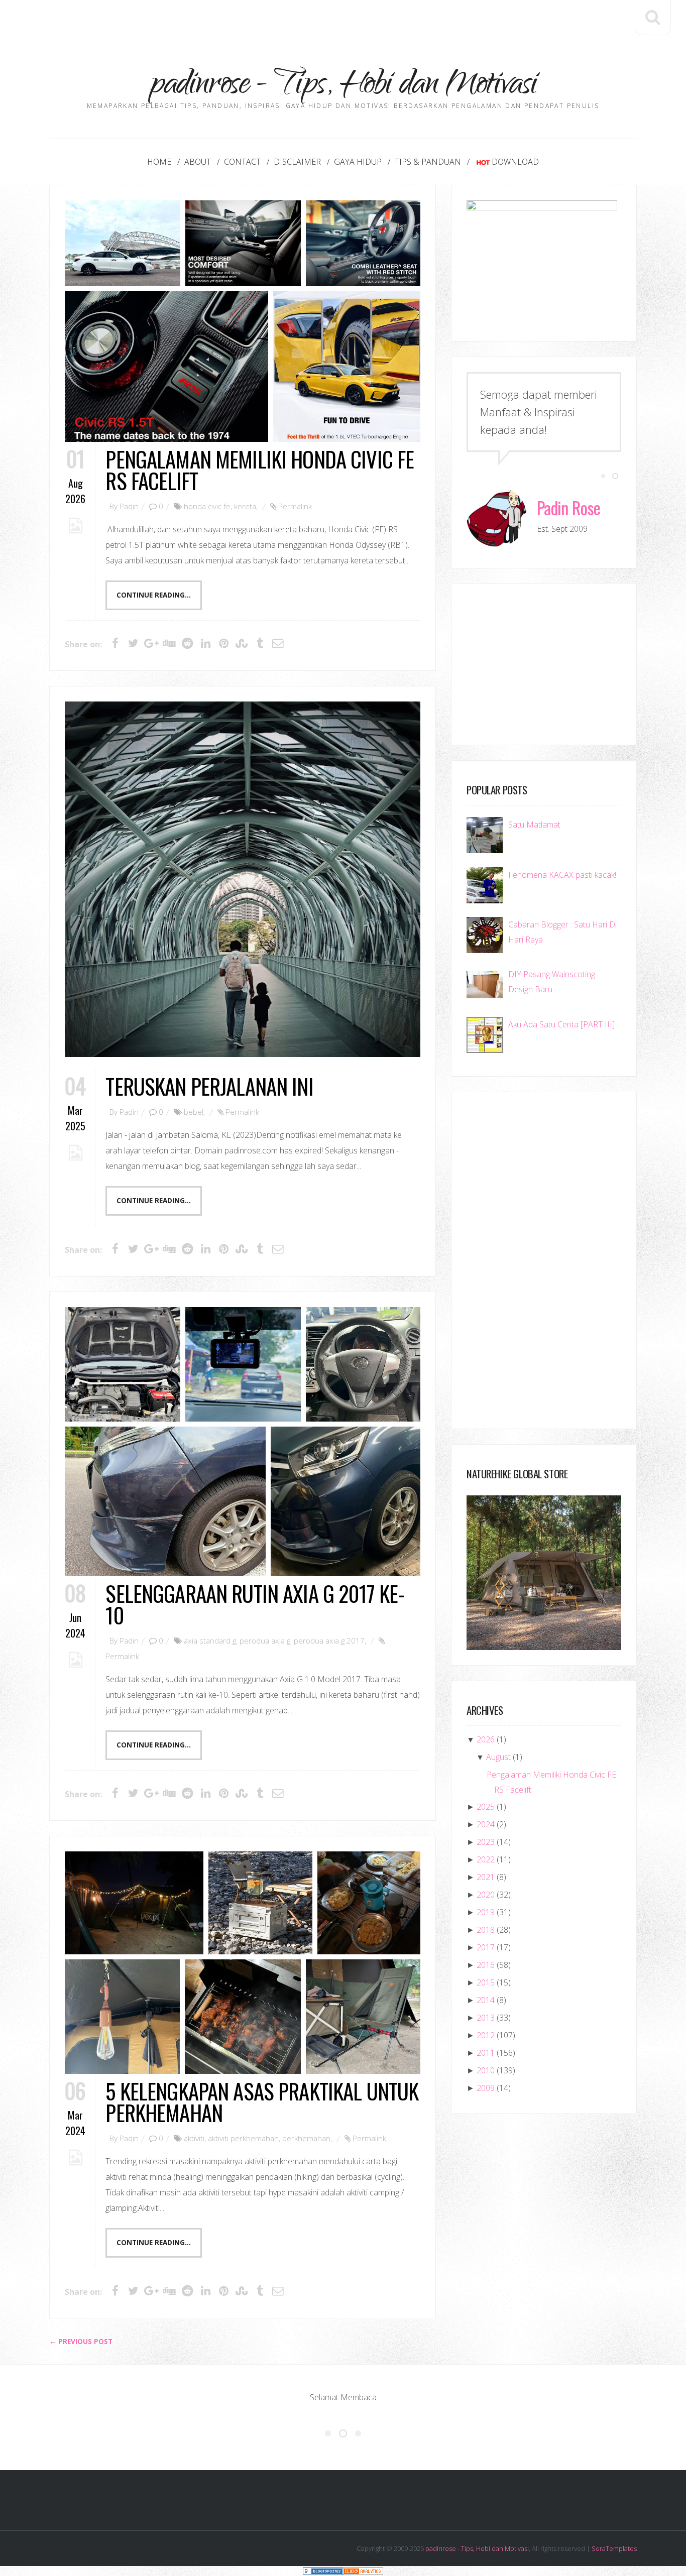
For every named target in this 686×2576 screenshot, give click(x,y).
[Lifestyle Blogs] (323, 2571)
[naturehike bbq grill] (243, 2017)
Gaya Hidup (358, 162)
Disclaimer (297, 162)
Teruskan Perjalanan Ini (209, 1086)
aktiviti (194, 2138)
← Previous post (81, 2341)
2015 (486, 1982)
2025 (486, 1807)
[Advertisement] (343, 23)
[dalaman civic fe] (363, 243)
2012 (486, 2035)
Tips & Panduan (428, 162)
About (198, 162)
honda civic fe (207, 506)
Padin (129, 506)
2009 (486, 2088)
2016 (486, 1965)
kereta (245, 506)
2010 (486, 2070)
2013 (486, 2018)
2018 (486, 1930)
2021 (486, 1877)
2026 (486, 1739)
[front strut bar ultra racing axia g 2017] (123, 1364)
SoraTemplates (614, 2548)
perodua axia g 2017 (329, 1641)
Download (515, 162)
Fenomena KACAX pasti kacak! (562, 875)
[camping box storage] (260, 1903)
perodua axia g (265, 1641)
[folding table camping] (369, 1903)
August (498, 1757)
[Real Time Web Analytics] (363, 2571)
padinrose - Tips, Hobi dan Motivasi (477, 2548)
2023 (486, 1842)
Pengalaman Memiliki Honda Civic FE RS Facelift (260, 470)
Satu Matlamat (534, 825)
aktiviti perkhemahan (243, 2138)
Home (159, 162)
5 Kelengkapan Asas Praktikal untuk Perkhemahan (262, 2101)
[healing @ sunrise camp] (134, 1903)
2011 (486, 2053)
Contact (242, 162)
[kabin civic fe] (243, 243)
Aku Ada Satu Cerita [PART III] (561, 1024)
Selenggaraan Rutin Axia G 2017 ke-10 (255, 1604)
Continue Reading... (154, 595)
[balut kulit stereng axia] (363, 1364)
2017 (486, 1947)
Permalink (295, 506)
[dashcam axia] (243, 1364)
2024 (486, 1824)
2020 (486, 1895)
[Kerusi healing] (363, 2017)
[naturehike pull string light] (122, 2017)
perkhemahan (306, 2138)
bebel (194, 1112)
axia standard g (210, 1641)
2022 (486, 1859)
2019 (486, 1912)
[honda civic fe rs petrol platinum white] (123, 243)
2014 (486, 2000)
